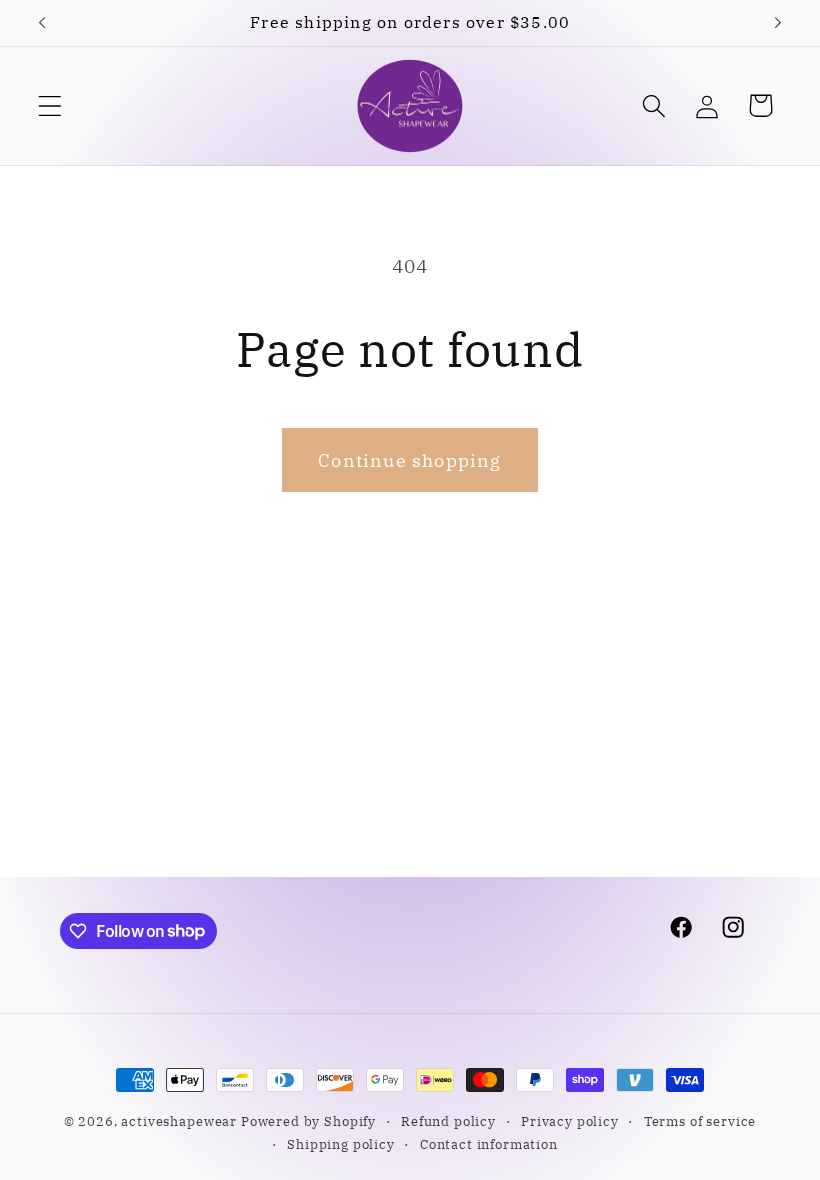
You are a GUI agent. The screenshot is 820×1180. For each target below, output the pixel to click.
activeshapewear (179, 1121)
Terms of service (700, 1121)
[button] (50, 105)
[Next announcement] (778, 23)
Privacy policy (570, 1121)
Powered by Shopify (308, 1121)
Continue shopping (409, 460)
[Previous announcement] (42, 23)
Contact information (489, 1144)
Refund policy (448, 1121)
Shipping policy (341, 1144)
